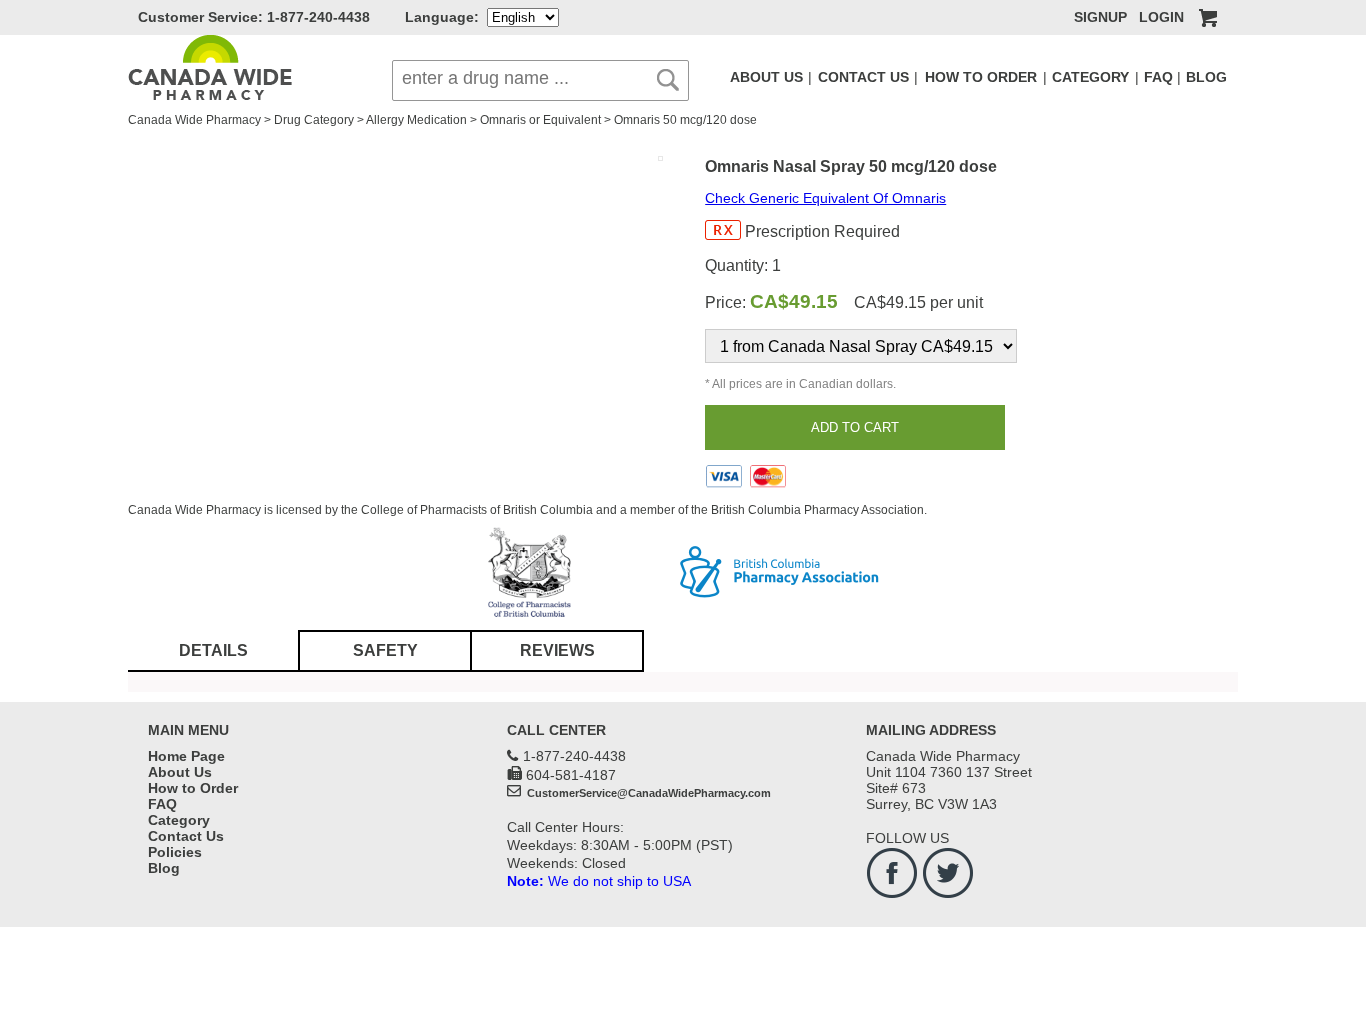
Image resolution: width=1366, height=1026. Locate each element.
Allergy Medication (416, 120)
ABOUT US (766, 77)
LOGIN (1161, 17)
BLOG (1206, 77)
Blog (164, 868)
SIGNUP (1100, 17)
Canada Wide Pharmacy (194, 120)
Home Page (186, 756)
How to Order (193, 788)
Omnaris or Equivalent (540, 120)
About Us (180, 772)
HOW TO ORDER (981, 77)
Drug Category (314, 120)
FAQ (1158, 77)
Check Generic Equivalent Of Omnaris (825, 198)
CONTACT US (863, 77)
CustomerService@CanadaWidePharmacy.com (647, 793)
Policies (175, 852)
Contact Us (186, 836)
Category (179, 820)
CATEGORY (1090, 77)
